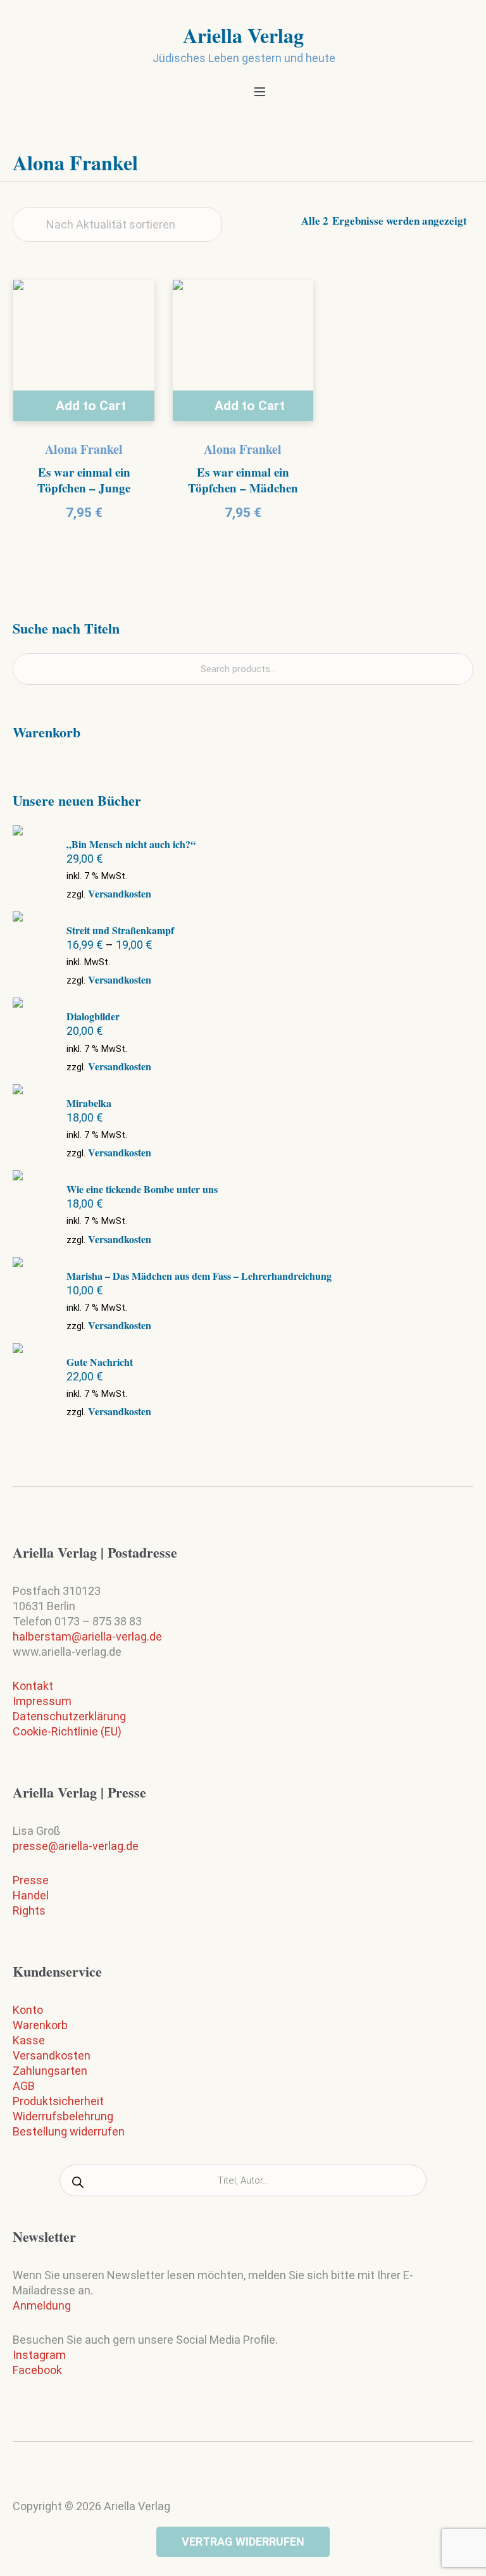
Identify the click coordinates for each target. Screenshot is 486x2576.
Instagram (39, 2355)
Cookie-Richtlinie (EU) (67, 1731)
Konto (28, 2010)
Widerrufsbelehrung (63, 2116)
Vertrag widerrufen (243, 2542)
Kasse (29, 2040)
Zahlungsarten (50, 2071)
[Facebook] (256, 2480)
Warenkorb (40, 2025)
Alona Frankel (84, 449)
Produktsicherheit (58, 2101)
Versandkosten (120, 893)
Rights (29, 1910)
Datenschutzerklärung (69, 1716)
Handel (31, 1895)
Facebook (37, 2370)
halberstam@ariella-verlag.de (87, 1636)
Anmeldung (42, 2305)
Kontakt (33, 1686)
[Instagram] (231, 2483)
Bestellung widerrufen (69, 2131)
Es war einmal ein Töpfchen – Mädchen (243, 480)
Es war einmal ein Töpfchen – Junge (84, 480)
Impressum (42, 1701)
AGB (24, 2086)
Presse (31, 1880)
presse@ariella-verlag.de (76, 1846)
